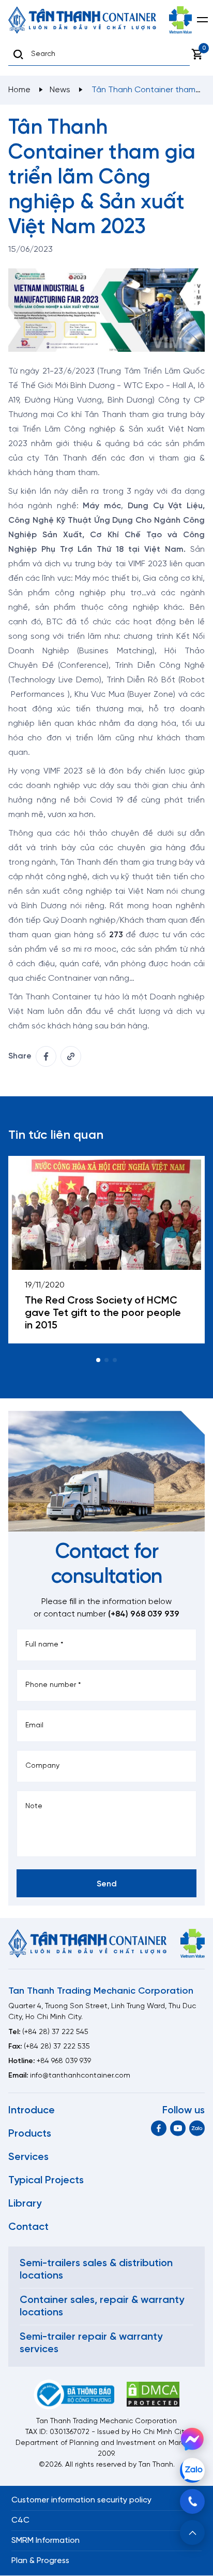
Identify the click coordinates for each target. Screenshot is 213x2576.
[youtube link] (178, 2128)
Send (107, 1884)
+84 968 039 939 (64, 2061)
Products (30, 2134)
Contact (28, 2227)
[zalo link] (197, 2128)
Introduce (32, 2110)
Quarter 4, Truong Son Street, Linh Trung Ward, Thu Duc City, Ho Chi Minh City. (102, 2012)
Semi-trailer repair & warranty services (91, 2343)
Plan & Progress (40, 2561)
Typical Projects (46, 2180)
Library (25, 2204)
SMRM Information (45, 2541)
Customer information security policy (81, 2500)
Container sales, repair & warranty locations (102, 2306)
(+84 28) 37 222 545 (55, 2032)
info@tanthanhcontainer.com (80, 2076)
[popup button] (192, 2532)
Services (28, 2157)
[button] (98, 1360)
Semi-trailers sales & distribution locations (96, 2270)
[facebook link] (46, 1056)
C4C (20, 2520)
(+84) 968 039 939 (144, 1614)
